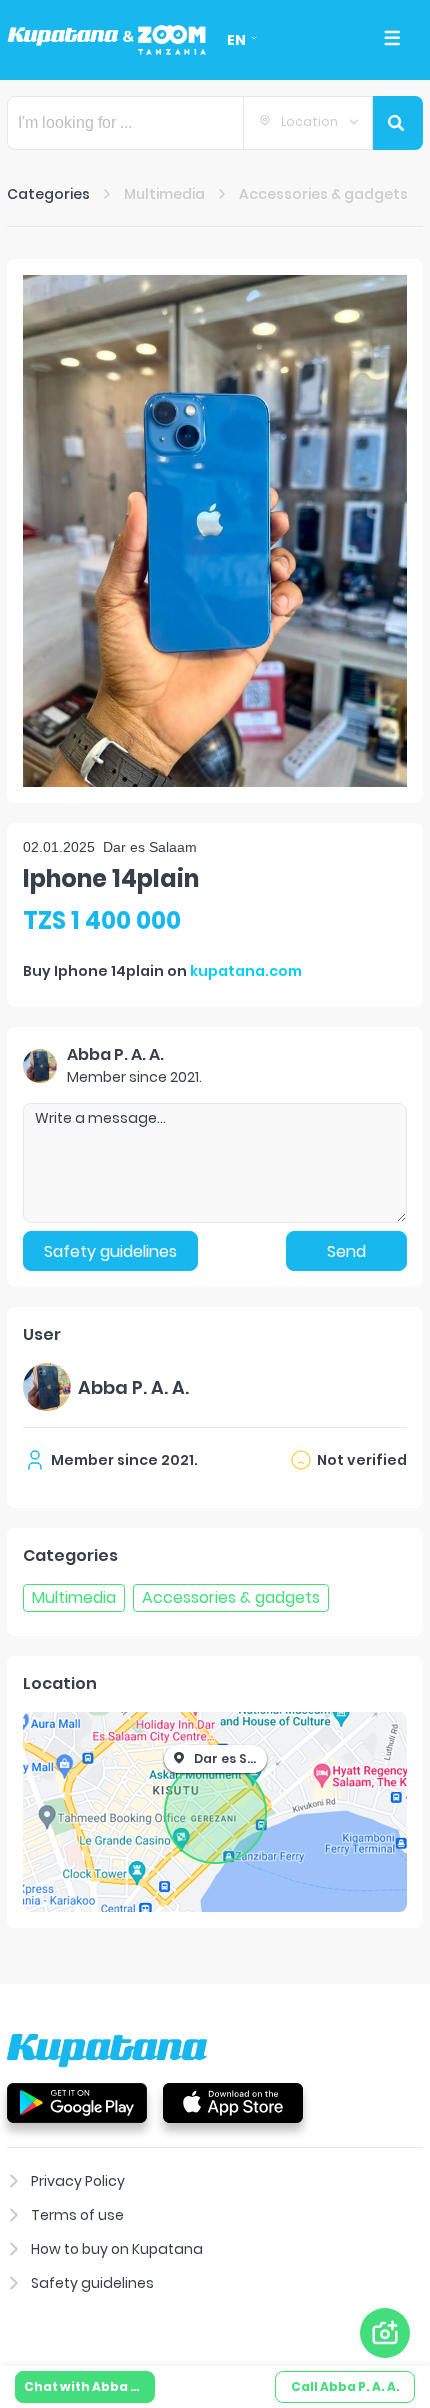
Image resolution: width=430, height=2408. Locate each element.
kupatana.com (246, 971)
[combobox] (308, 123)
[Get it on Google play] (77, 2102)
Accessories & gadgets (323, 194)
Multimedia (164, 194)
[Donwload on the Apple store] (233, 2102)
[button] (215, 531)
